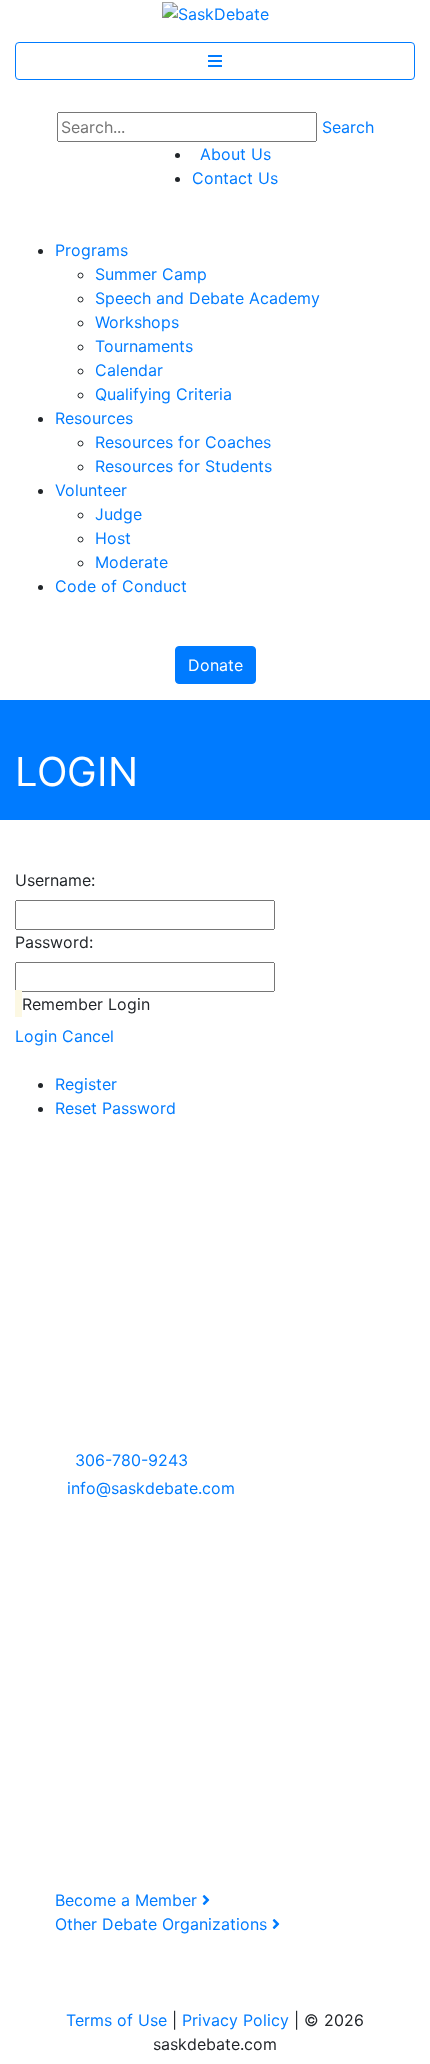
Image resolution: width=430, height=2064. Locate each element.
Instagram (68, 1632)
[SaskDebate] (215, 12)
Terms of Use (116, 2020)
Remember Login (86, 1004)
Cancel (88, 1036)
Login (36, 1036)
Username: (55, 880)
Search (348, 127)
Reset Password (115, 1108)
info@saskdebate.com (151, 1488)
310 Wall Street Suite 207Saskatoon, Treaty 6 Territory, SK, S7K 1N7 (127, 1388)
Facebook (67, 1608)
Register (86, 1084)
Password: (54, 942)
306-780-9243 (131, 1460)
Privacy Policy (235, 2020)
